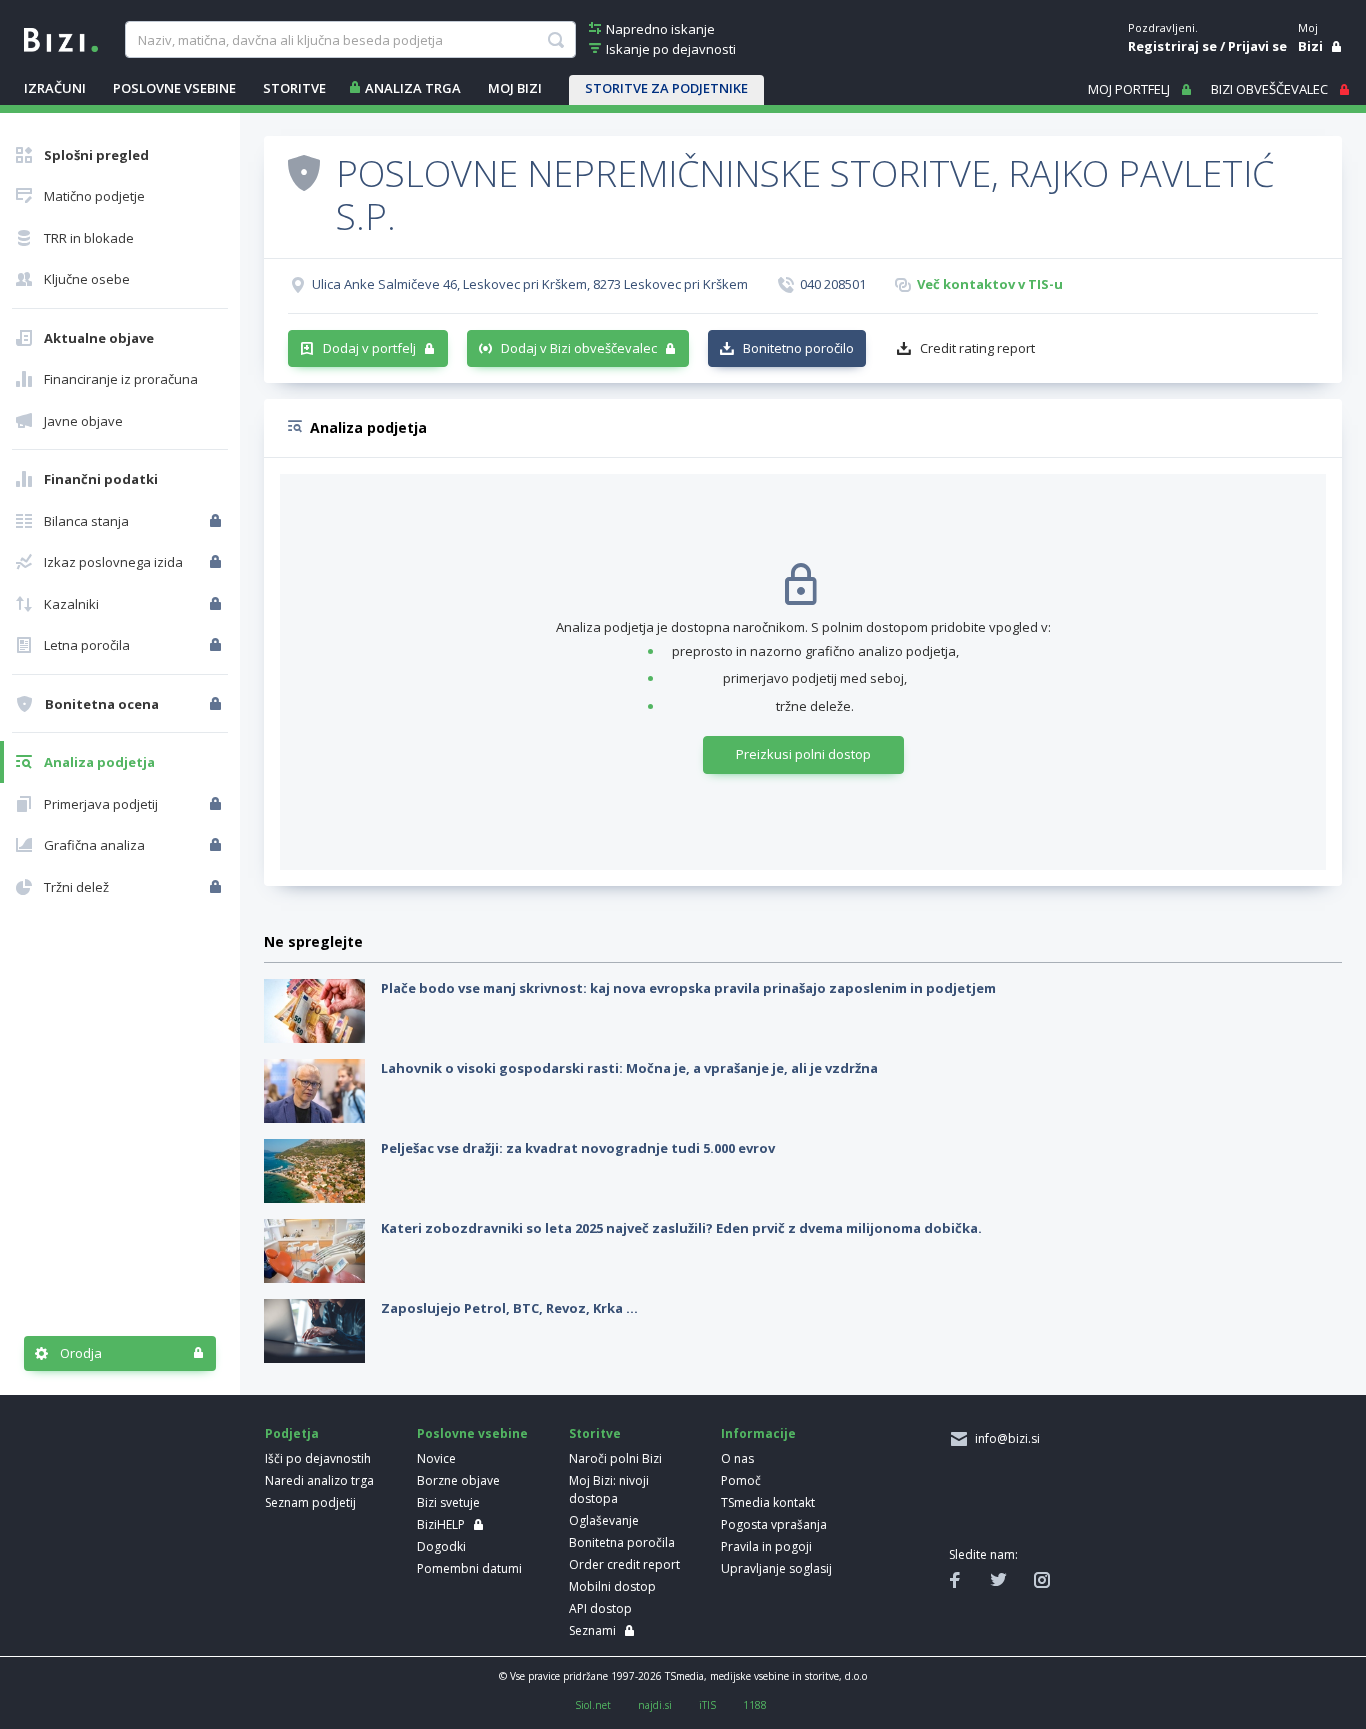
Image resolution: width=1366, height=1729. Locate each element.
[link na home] (61, 38)
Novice (436, 1458)
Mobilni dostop (612, 1586)
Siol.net (593, 1705)
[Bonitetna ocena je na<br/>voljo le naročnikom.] (217, 704)
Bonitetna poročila (622, 1542)
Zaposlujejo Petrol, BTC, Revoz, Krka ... (509, 1308)
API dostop (600, 1608)
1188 (755, 1705)
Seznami (592, 1630)
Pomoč (741, 1480)
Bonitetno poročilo (798, 348)
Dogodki (441, 1546)
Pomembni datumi (469, 1568)
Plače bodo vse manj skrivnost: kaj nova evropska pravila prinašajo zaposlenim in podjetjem (688, 988)
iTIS (707, 1705)
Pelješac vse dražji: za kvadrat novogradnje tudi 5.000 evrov (578, 1148)
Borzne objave (458, 1480)
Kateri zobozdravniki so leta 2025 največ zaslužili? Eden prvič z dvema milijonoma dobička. (681, 1228)
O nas (737, 1458)
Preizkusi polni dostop (803, 754)
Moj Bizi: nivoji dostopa (609, 1489)
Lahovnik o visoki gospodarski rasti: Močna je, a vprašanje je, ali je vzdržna (629, 1068)
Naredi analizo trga (319, 1480)
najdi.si (655, 1705)
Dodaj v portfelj (369, 348)
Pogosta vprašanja (774, 1524)
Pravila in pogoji (766, 1546)
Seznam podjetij (310, 1502)
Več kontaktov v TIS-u (990, 284)
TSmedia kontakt (768, 1502)
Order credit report (624, 1564)
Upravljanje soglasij (776, 1568)
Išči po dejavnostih (318, 1458)
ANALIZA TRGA (413, 88)
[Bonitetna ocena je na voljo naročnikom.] (304, 172)
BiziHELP (441, 1524)
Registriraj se (1172, 46)
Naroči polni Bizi (615, 1458)
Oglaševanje (604, 1520)
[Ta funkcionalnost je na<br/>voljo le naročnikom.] (217, 521)
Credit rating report (977, 348)
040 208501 (833, 284)
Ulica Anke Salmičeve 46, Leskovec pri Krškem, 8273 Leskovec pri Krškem (530, 284)
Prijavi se (1257, 46)
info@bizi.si (1004, 1438)
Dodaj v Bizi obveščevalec (579, 348)
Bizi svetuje (448, 1502)
